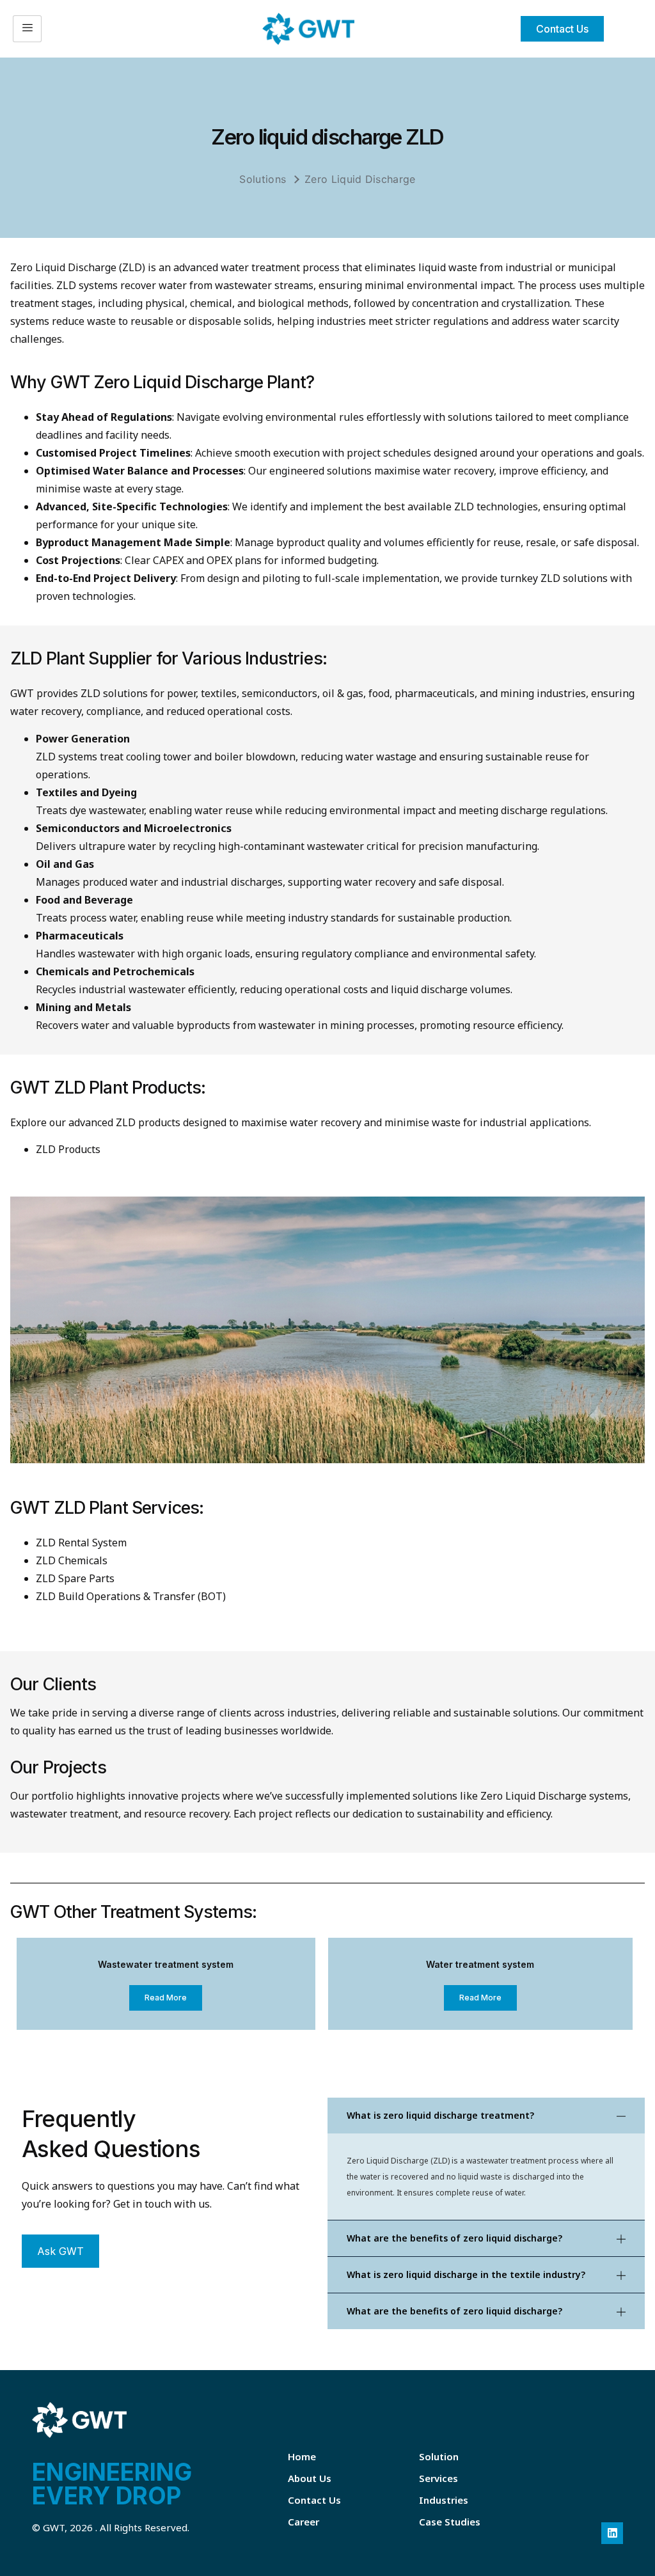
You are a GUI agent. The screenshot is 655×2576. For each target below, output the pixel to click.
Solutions (263, 179)
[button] (486, 2116)
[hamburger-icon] (27, 29)
